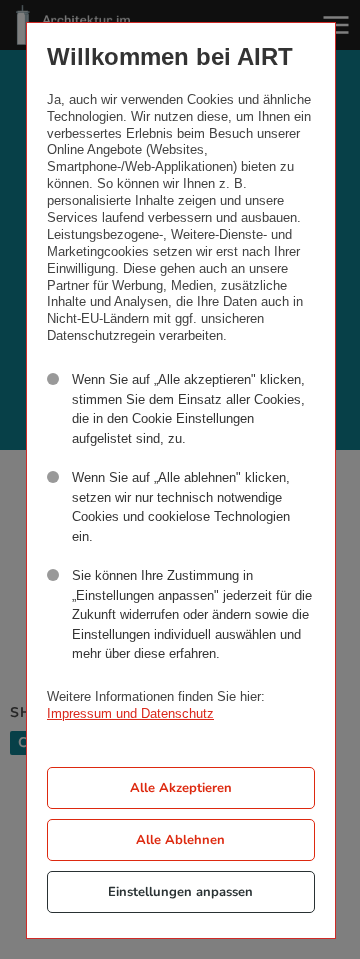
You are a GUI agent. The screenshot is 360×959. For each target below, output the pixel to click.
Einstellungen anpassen (180, 892)
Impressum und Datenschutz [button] (130, 713)
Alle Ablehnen (180, 840)
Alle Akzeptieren (181, 788)
